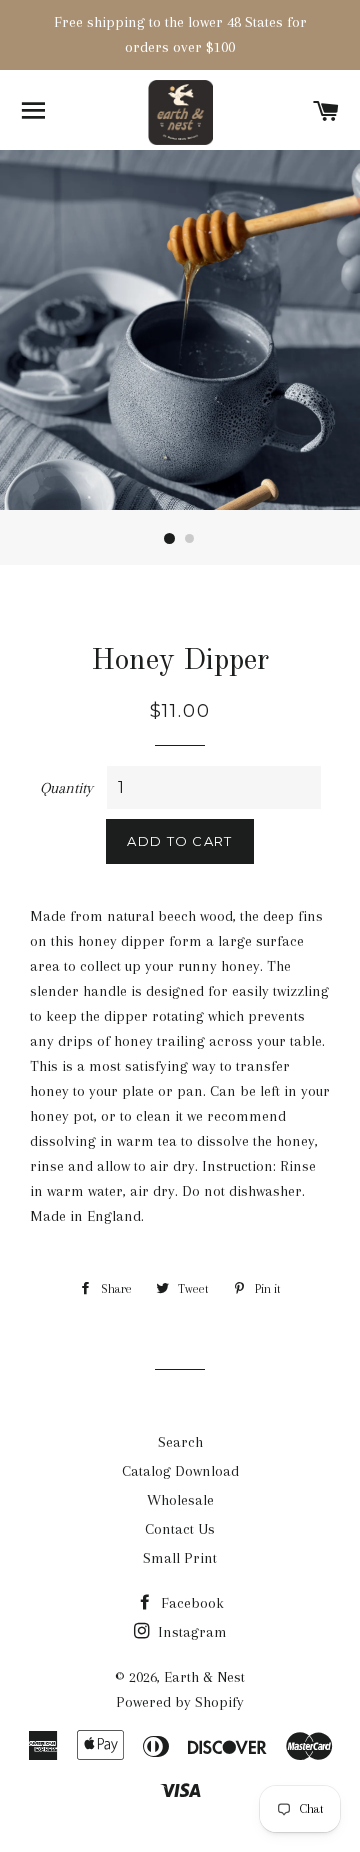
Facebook (190, 1603)
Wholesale (180, 1500)
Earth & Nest (204, 1677)
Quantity (66, 788)
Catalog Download (180, 1471)
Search (180, 1442)
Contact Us (180, 1529)
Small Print (180, 1558)
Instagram (190, 1632)
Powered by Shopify (180, 1702)
